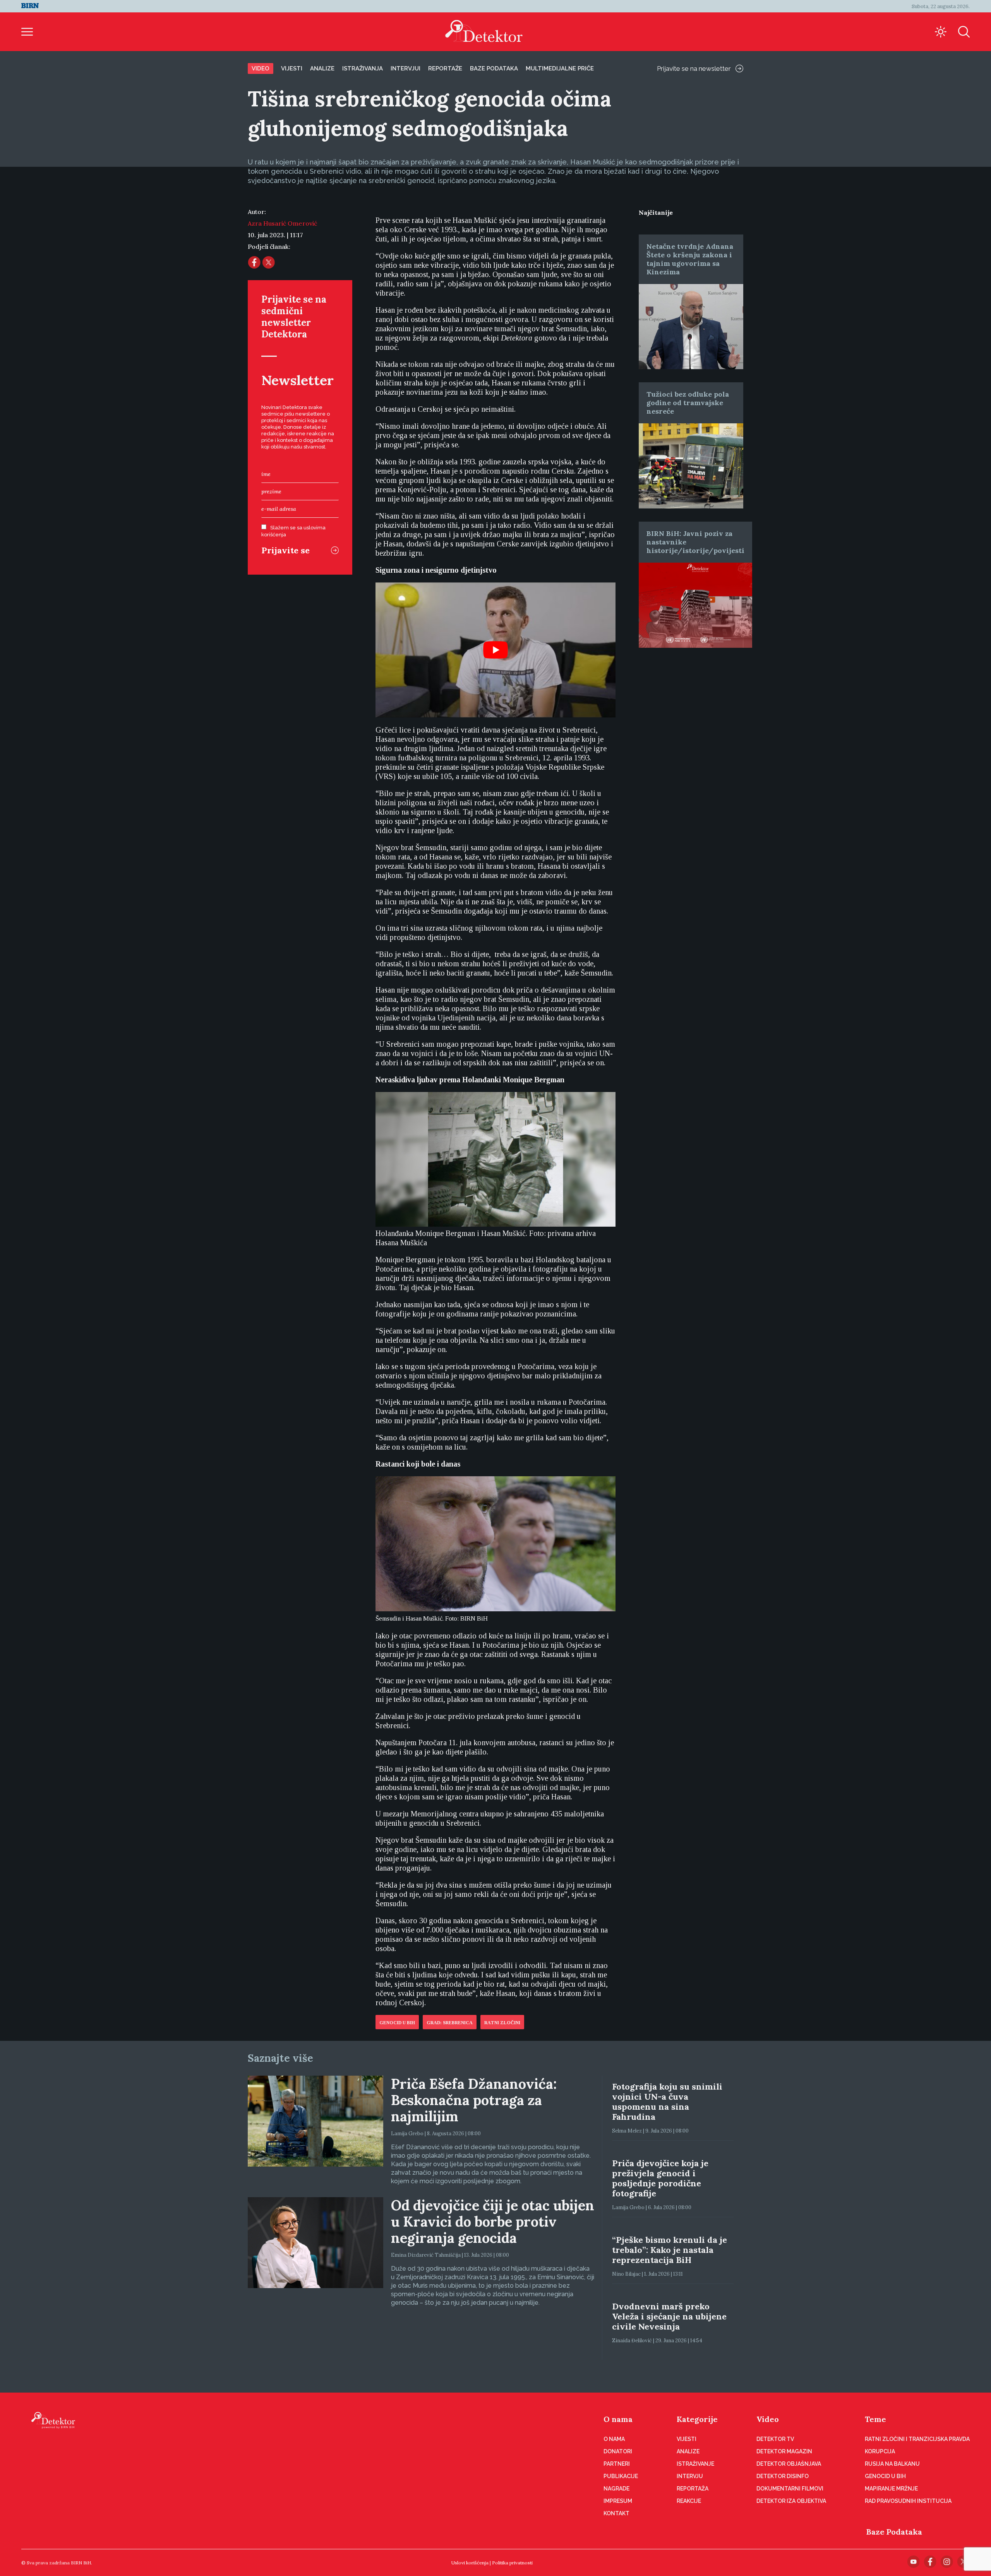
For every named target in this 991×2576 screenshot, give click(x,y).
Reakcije (689, 2501)
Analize (322, 68)
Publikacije (621, 2476)
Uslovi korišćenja (470, 2563)
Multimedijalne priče (560, 68)
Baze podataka (494, 68)
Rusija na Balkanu (892, 2464)
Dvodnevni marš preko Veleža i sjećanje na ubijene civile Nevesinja (669, 2316)
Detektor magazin (784, 2451)
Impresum (618, 2501)
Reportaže (445, 68)
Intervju (690, 2476)
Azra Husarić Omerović (282, 223)
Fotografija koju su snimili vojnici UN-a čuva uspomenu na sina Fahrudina (667, 2102)
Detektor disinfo (783, 2476)
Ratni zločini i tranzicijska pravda (917, 2439)
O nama (618, 2419)
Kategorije (697, 2419)
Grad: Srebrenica (450, 2023)
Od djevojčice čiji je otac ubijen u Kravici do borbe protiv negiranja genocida (493, 2222)
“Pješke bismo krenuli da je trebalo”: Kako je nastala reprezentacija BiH (670, 2250)
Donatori (618, 2451)
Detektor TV (775, 2439)
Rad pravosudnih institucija (908, 2501)
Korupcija (880, 2451)
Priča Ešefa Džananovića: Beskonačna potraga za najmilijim (474, 2100)
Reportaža (693, 2489)
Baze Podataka (894, 2532)
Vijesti (292, 68)
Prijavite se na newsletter (694, 68)
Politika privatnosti (512, 2563)
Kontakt (616, 2513)
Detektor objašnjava (789, 2464)
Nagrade (616, 2489)
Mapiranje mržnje (891, 2489)
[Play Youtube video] (495, 650)
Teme (875, 2419)
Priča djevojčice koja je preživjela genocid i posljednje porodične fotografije (660, 2178)
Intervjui (405, 68)
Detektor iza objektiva (791, 2501)
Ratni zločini (502, 2023)
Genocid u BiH (397, 2023)
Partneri (617, 2464)
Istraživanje (695, 2464)
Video (261, 68)
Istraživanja (363, 68)
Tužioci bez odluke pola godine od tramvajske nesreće (688, 403)
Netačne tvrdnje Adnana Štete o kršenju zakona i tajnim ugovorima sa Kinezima (690, 259)
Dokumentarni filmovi (790, 2489)
